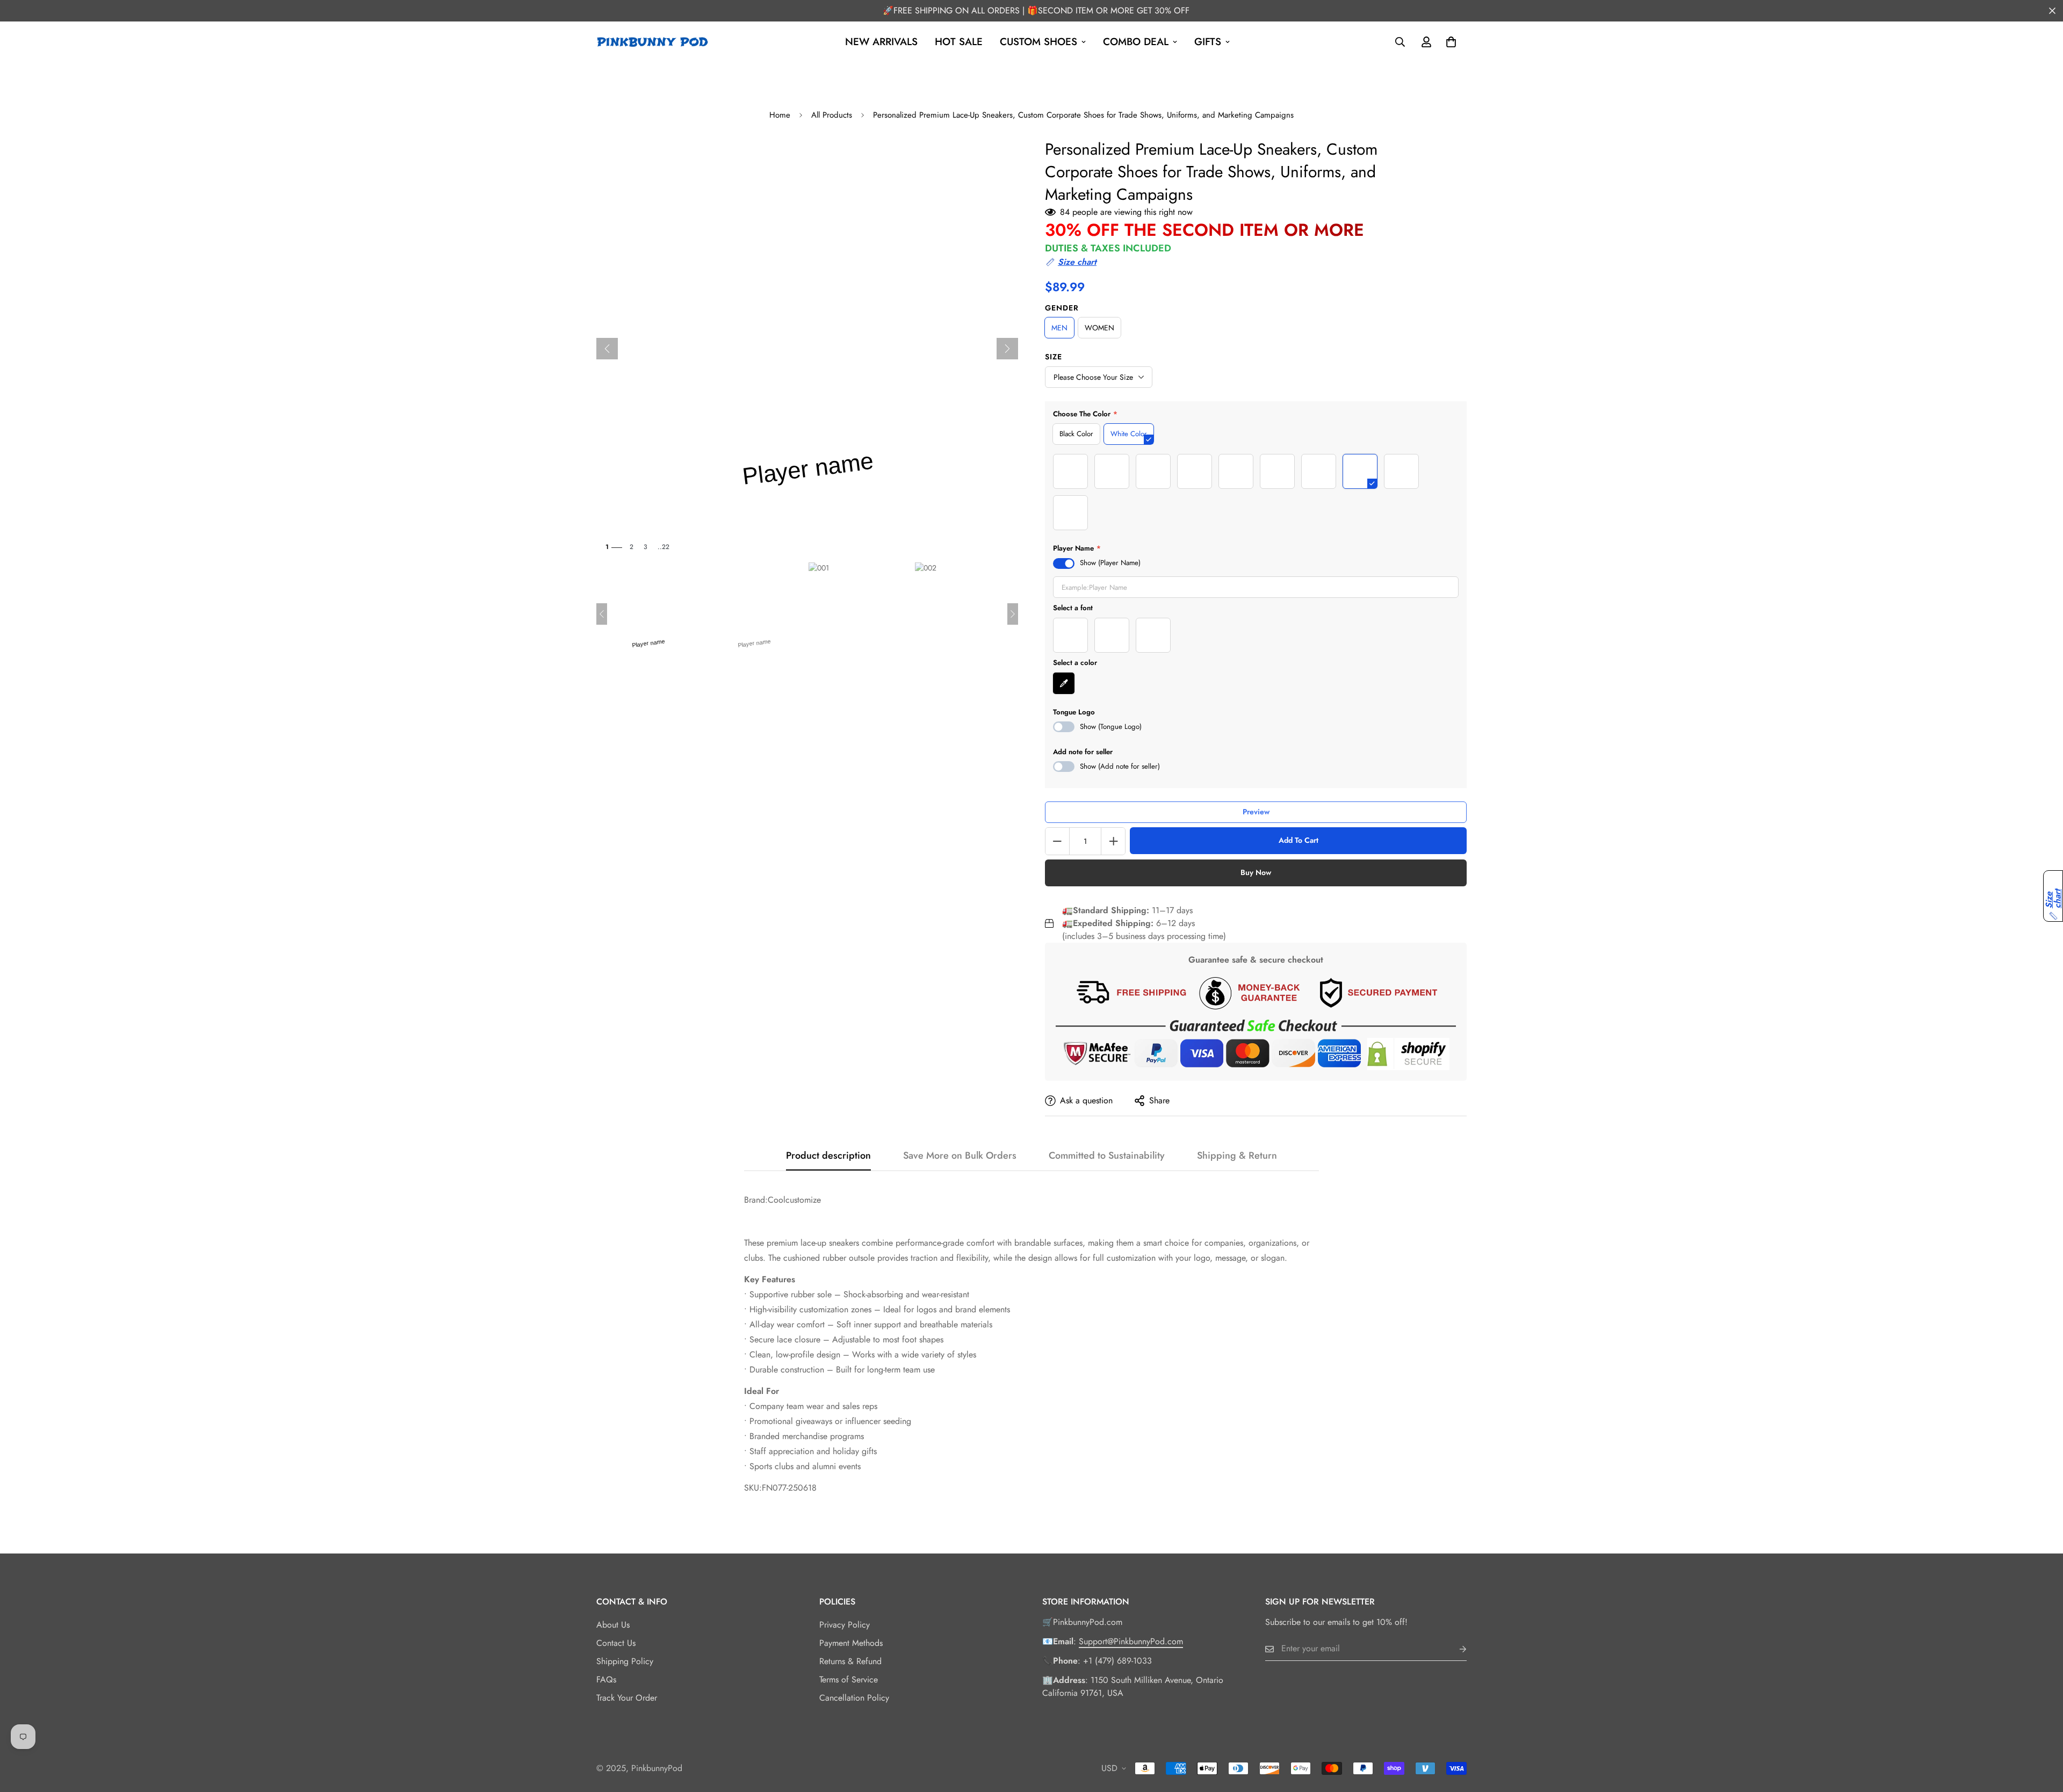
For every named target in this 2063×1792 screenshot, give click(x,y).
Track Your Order (627, 1698)
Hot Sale (959, 42)
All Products (832, 115)
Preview (1256, 812)
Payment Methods (851, 1643)
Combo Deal (1136, 42)
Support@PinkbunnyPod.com (1131, 1641)
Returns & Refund (850, 1661)
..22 (663, 547)
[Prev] (607, 349)
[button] (1071, 262)
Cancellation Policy (854, 1698)
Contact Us (616, 1643)
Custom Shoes (1038, 42)
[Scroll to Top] (2042, 1733)
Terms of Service (849, 1679)
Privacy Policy (845, 1625)
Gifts (1208, 42)
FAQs (606, 1679)
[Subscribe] (1454, 1649)
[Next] (1007, 349)
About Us (613, 1625)
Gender (1062, 308)
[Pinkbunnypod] (653, 42)
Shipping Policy (625, 1661)
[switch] (1064, 563)
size (1054, 357)
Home (780, 115)
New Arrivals (881, 42)
